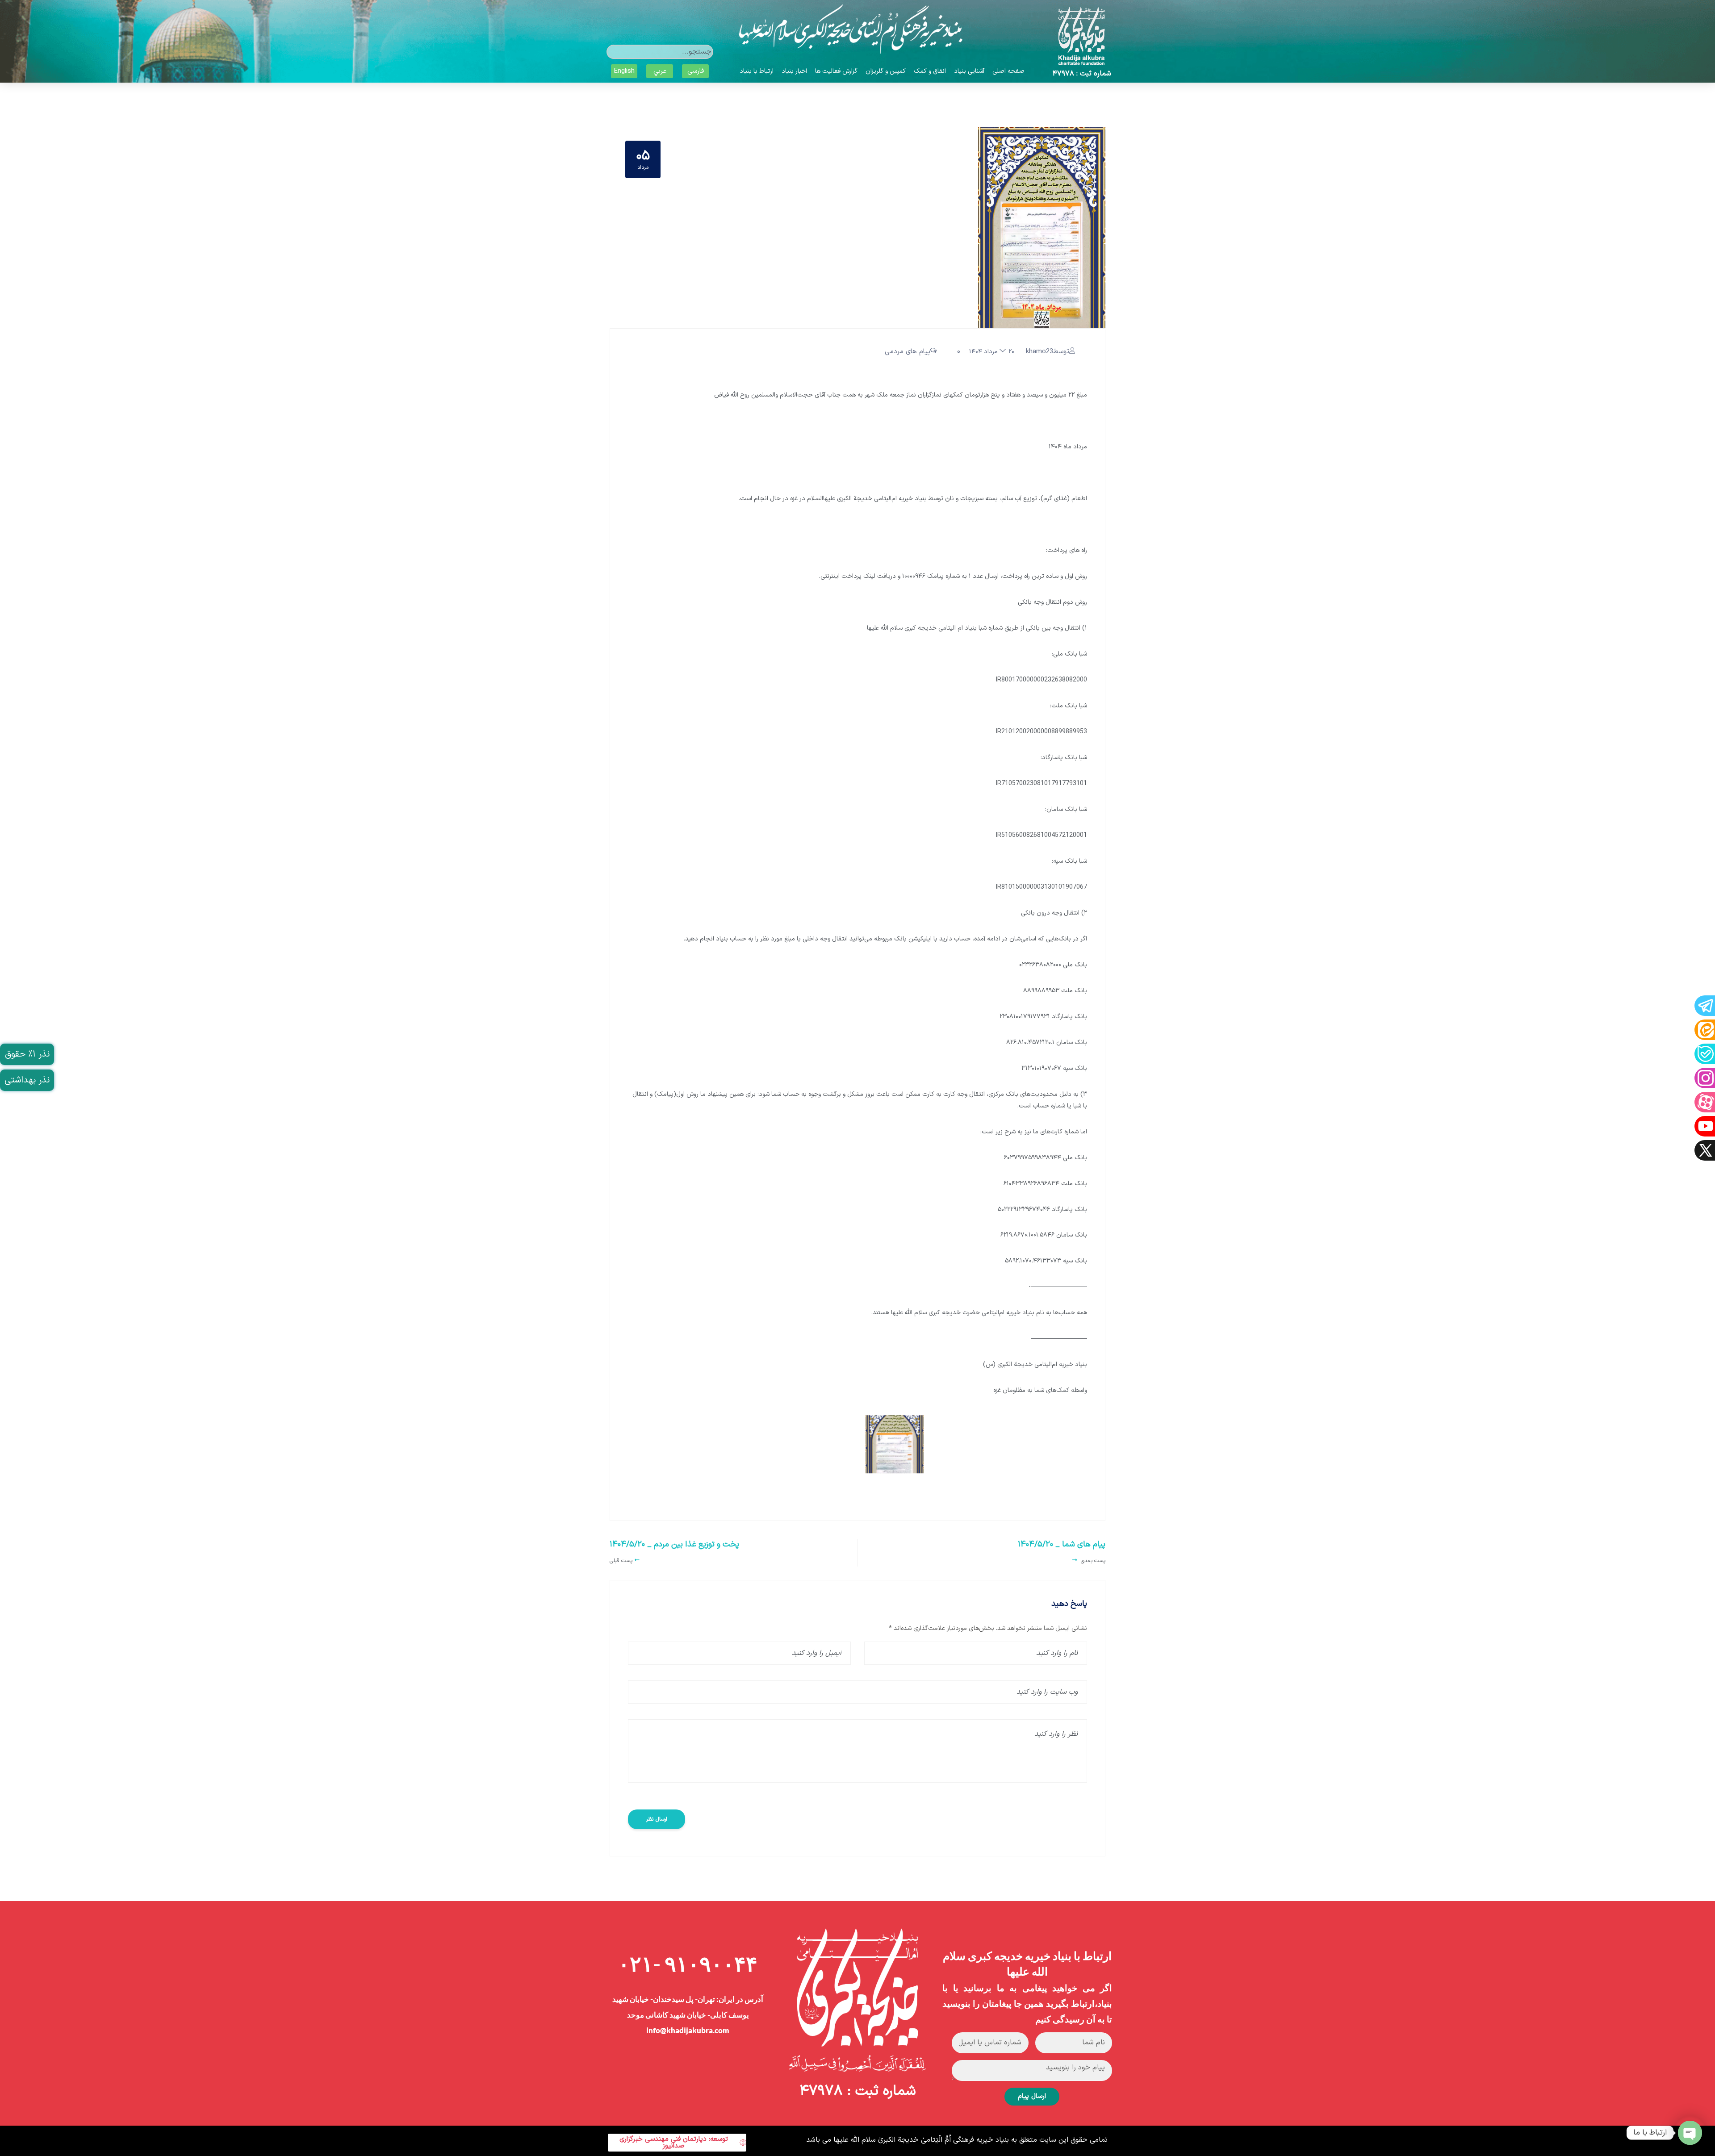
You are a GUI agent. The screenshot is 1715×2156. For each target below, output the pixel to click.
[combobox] (660, 52)
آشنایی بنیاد (969, 71)
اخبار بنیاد (794, 71)
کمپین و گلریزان (886, 71)
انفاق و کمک (930, 71)
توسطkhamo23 (1048, 352)
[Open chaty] (1690, 2133)
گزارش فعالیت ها (836, 71)
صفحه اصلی (1008, 71)
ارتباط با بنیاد (757, 71)
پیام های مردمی (908, 352)
